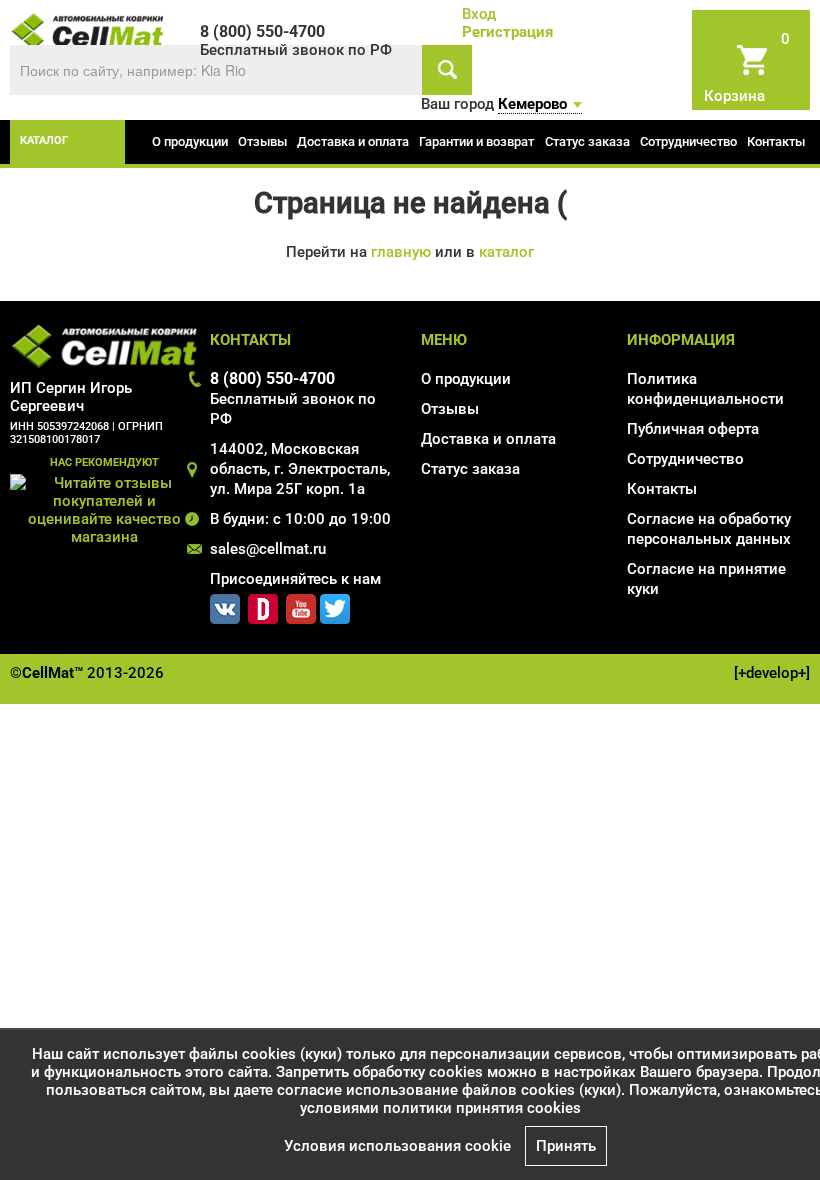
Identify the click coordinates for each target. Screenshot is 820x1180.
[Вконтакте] (225, 605)
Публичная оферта (693, 429)
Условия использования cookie (397, 1146)
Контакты (776, 141)
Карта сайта (669, 618)
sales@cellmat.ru (268, 549)
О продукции (190, 141)
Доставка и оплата (353, 141)
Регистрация (507, 32)
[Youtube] (301, 605)
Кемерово (532, 104)
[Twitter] (335, 605)
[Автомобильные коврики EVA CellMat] (88, 30)
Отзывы (262, 141)
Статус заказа (587, 141)
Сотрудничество (688, 141)
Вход (479, 14)
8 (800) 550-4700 (272, 378)
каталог (44, 140)
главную (401, 252)
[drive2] (263, 605)
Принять (566, 1146)
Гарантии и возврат (476, 141)
